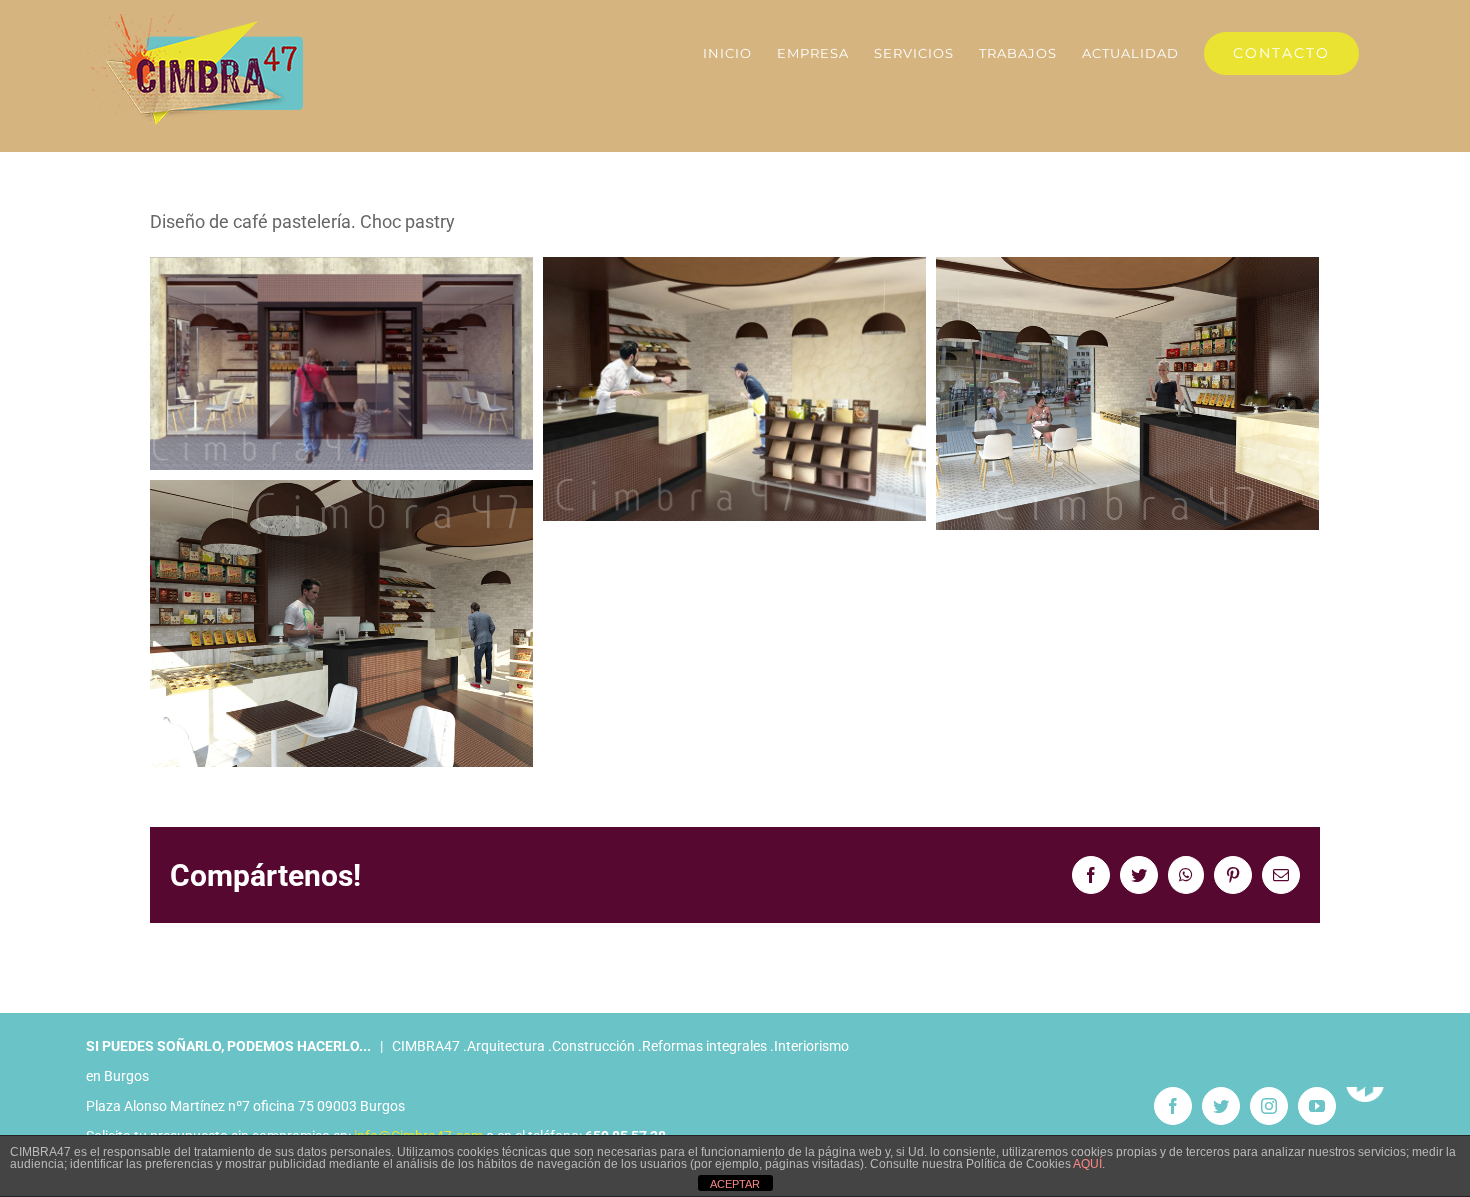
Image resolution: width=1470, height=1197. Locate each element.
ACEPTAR (735, 1184)
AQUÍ (1087, 1164)
